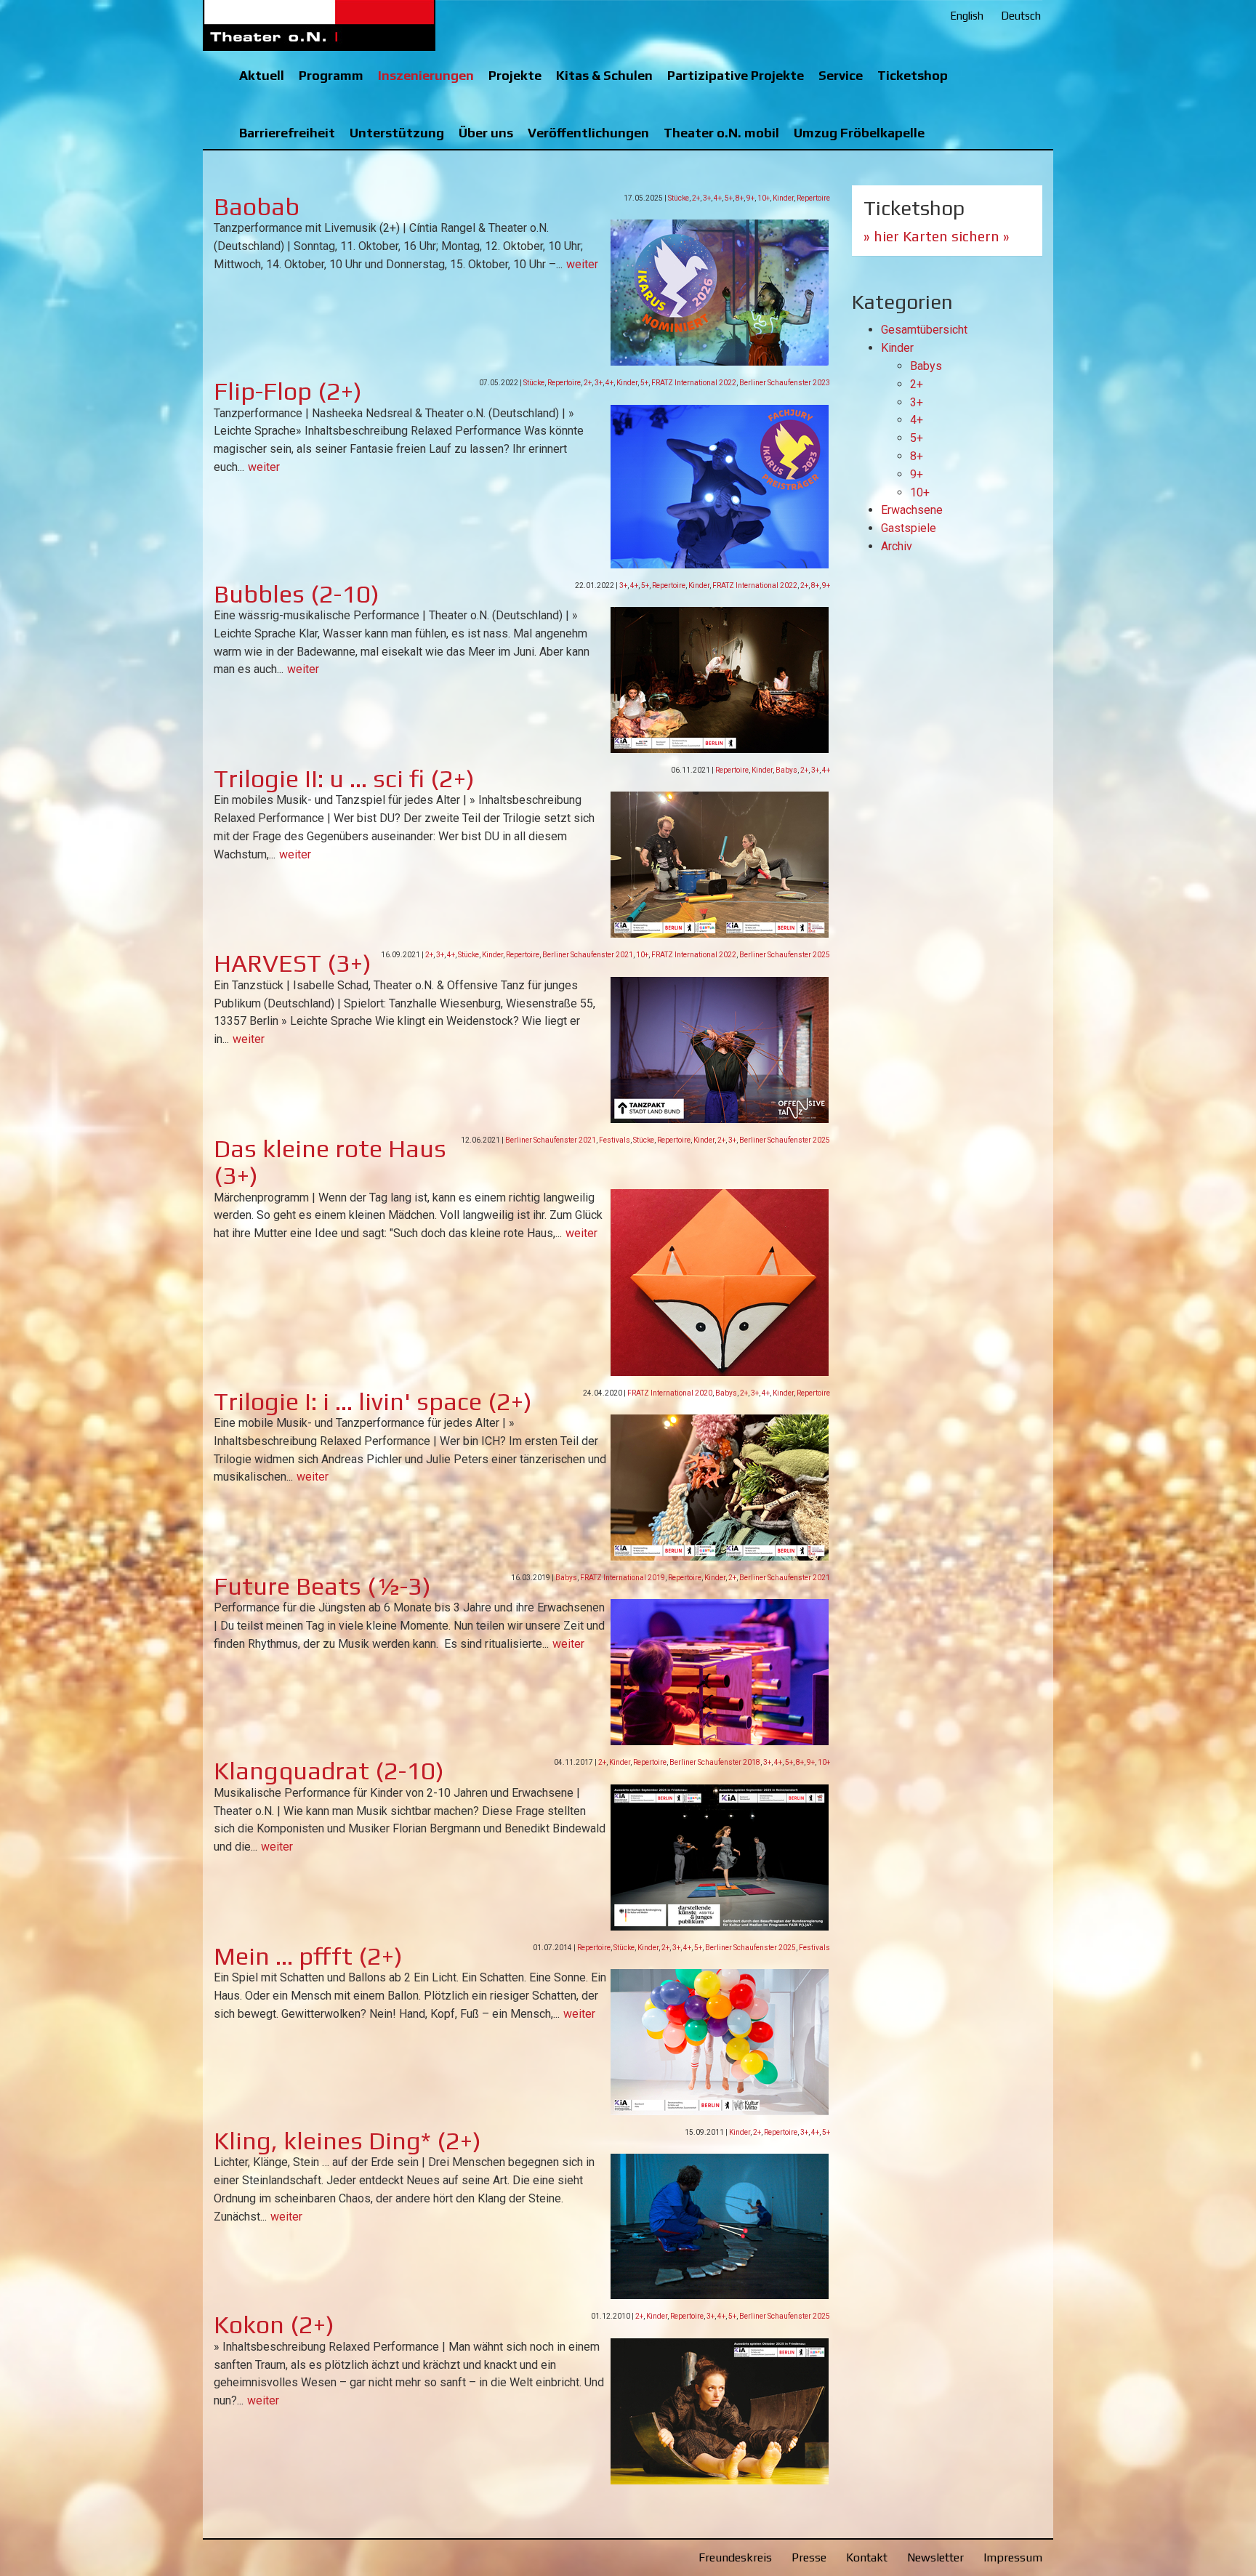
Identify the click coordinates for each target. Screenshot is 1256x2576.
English (967, 16)
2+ (696, 198)
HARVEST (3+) (293, 963)
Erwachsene (912, 510)
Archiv (897, 546)
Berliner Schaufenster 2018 (715, 1762)
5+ (729, 198)
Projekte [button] (515, 75)
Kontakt (867, 2557)
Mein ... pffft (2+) (308, 1956)
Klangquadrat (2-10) (329, 1770)
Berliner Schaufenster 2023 (785, 383)
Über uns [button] (486, 133)
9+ (750, 198)
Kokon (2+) (274, 2324)
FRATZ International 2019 (623, 1578)
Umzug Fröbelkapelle (859, 133)
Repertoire (813, 198)
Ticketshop (913, 75)
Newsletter (935, 2557)
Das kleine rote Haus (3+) (330, 1162)
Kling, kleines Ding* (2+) (347, 2140)
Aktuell (262, 75)
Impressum (1013, 2557)
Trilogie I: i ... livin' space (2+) (373, 1401)
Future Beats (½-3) (322, 1586)
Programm (331, 75)
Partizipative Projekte (736, 75)
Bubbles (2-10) (297, 593)
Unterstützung (397, 133)
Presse (809, 2557)
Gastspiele (909, 528)
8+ (740, 198)
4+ (718, 198)
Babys (786, 770)
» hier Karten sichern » (937, 236)
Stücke (679, 198)
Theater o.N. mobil (721, 133)
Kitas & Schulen (604, 75)
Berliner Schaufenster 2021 (588, 955)
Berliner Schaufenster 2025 (785, 955)
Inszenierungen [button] (426, 75)
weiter (582, 264)
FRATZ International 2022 (694, 383)
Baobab (257, 206)
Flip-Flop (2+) (288, 391)
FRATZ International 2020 (670, 1393)
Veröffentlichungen (588, 133)
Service (841, 75)
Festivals (615, 1140)
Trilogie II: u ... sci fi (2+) (344, 778)
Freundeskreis (735, 2557)
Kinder (783, 198)
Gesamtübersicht (924, 330)
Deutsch (1021, 16)
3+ (707, 198)
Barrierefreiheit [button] (287, 133)
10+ (764, 198)
